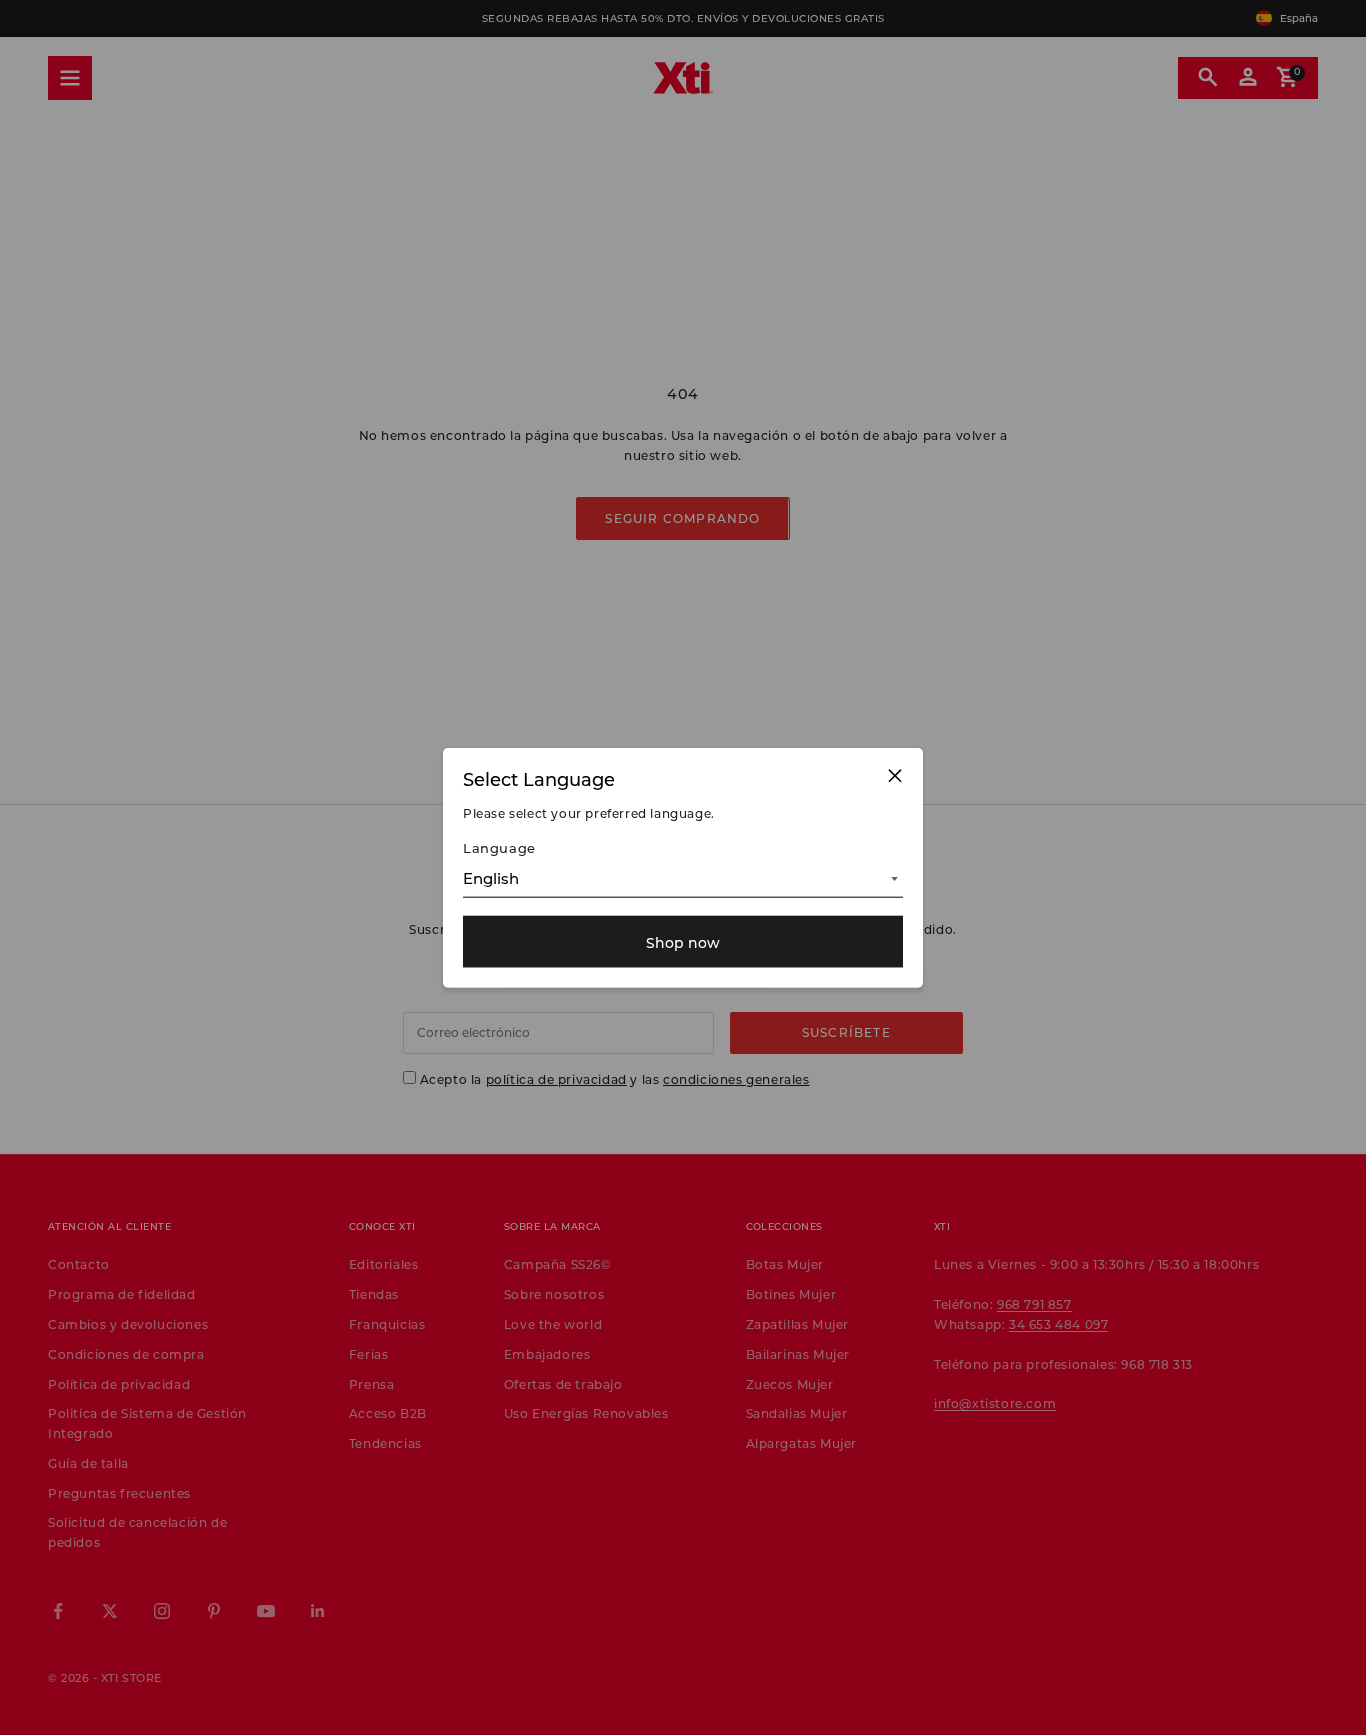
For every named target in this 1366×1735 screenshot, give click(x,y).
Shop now (683, 941)
